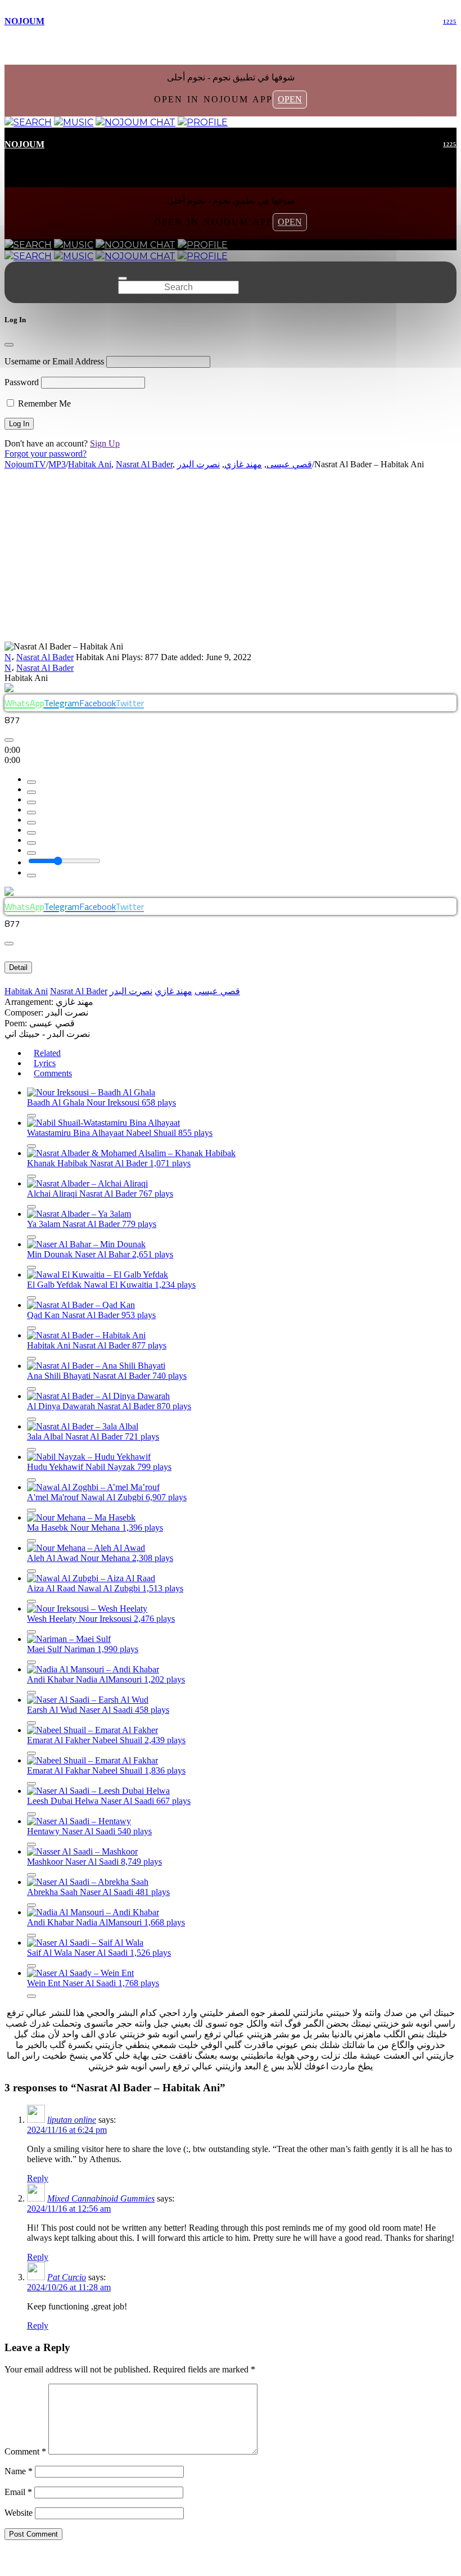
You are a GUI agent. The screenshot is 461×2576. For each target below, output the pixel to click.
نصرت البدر (131, 991)
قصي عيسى (217, 991)
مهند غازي (173, 991)
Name (19, 2471)
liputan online (72, 2120)
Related (47, 1053)
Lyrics (45, 1063)
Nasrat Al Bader (45, 657)
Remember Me (43, 403)
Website (19, 2513)
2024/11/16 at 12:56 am (69, 2209)
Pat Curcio (67, 2277)
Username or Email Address (54, 361)
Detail (18, 967)
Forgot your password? (46, 454)
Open (290, 99)
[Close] (9, 345)
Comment (25, 2451)
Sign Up (105, 443)
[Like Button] (9, 740)
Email (18, 2492)
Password (22, 382)
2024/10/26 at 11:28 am (69, 2287)
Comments (53, 1073)
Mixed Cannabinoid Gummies (101, 2198)
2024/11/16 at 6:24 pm (67, 2130)
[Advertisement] (231, 557)
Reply (38, 2178)
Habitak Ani (26, 991)
